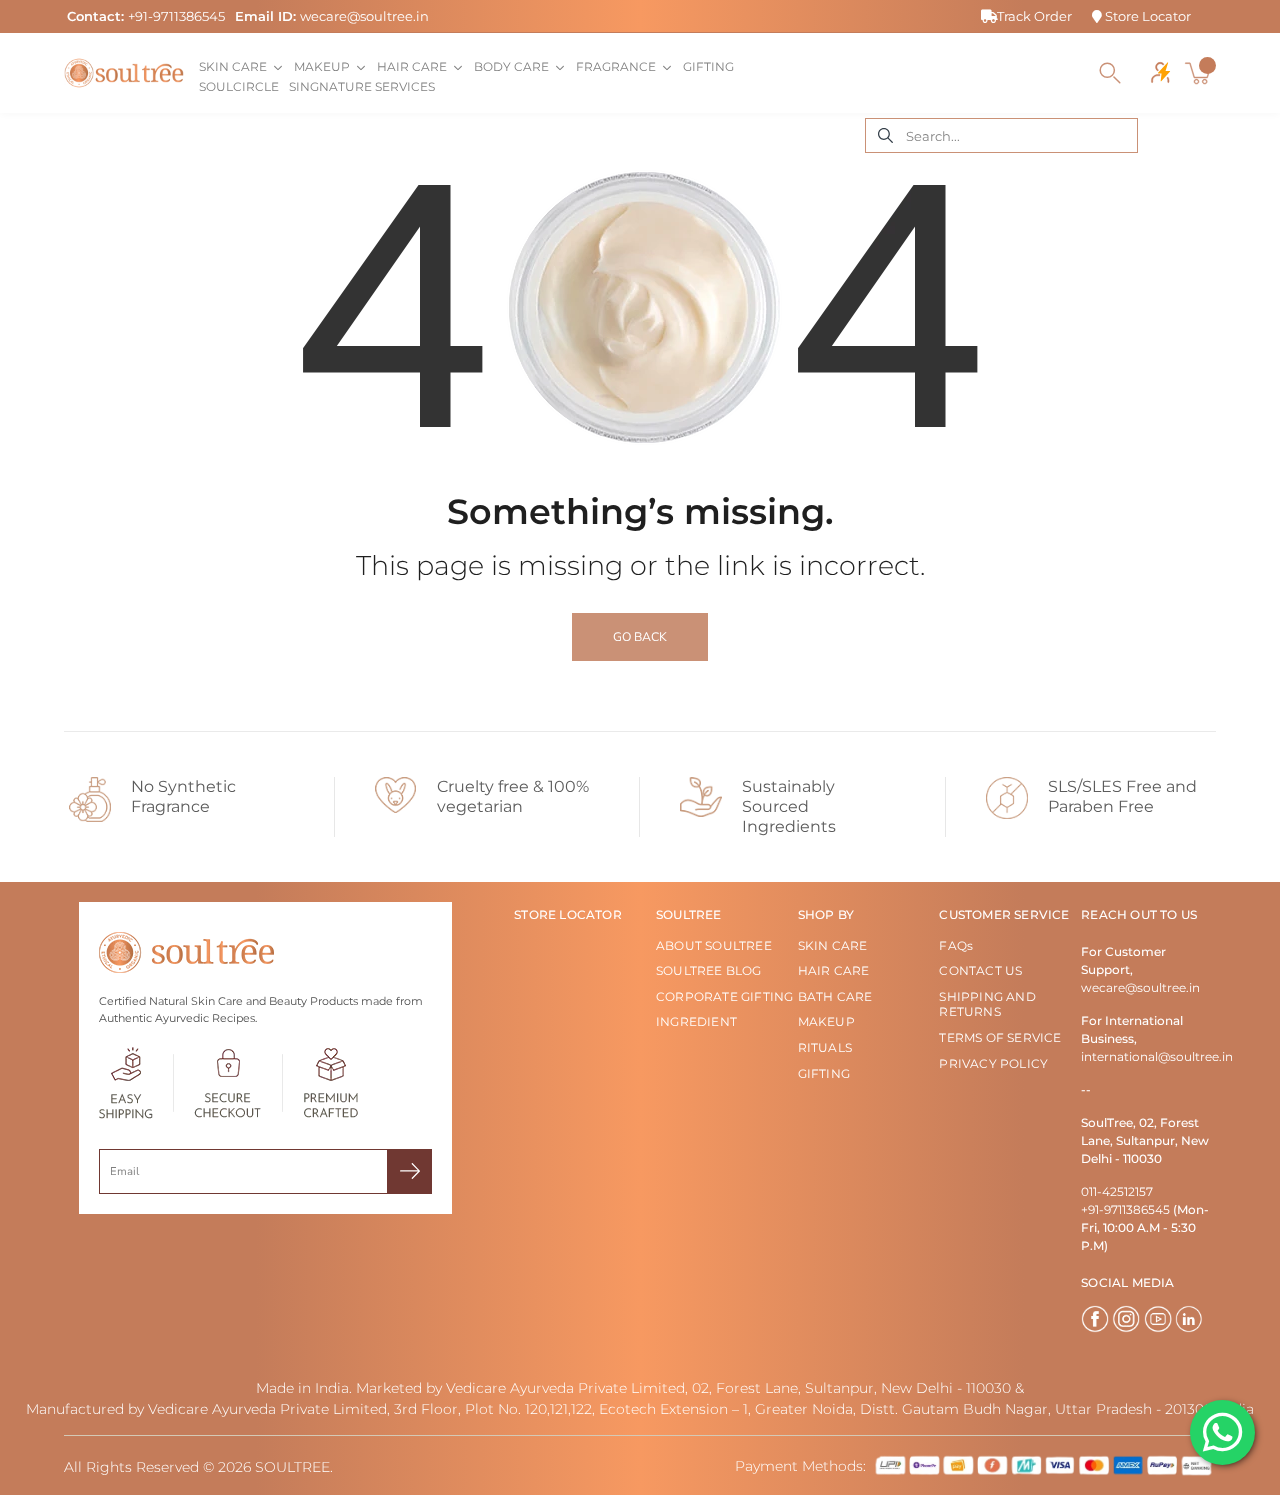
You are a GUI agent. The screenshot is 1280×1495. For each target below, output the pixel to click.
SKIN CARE (833, 945)
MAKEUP (826, 1021)
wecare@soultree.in (364, 16)
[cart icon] (1200, 73)
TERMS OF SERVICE (1000, 1037)
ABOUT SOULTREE (714, 945)
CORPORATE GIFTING (724, 996)
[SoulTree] (124, 73)
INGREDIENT (696, 1021)
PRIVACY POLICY (993, 1063)
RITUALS (825, 1047)
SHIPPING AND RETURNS (987, 1004)
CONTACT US (980, 970)
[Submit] (409, 1171)
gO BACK (640, 637)
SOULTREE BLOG (709, 970)
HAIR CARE (834, 970)
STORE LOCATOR (568, 914)
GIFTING (824, 1073)
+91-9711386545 (176, 16)
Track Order (1034, 16)
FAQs (956, 945)
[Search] (1110, 73)
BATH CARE (835, 996)
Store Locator (1146, 16)
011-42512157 (1117, 1191)
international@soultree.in (1157, 1056)
